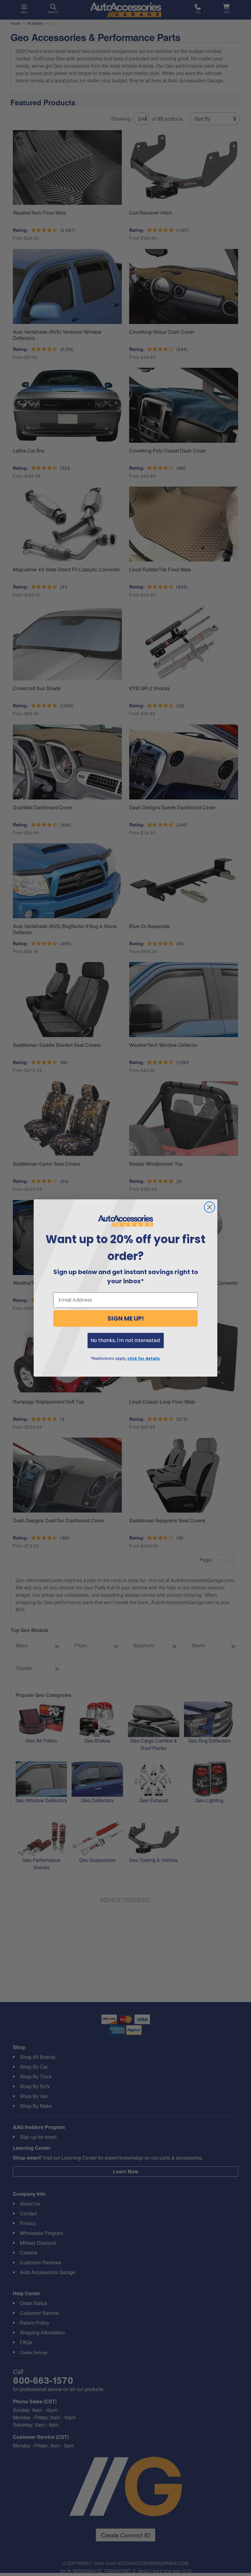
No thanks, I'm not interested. (126, 1340)
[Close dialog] (210, 1207)
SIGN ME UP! (126, 1318)
